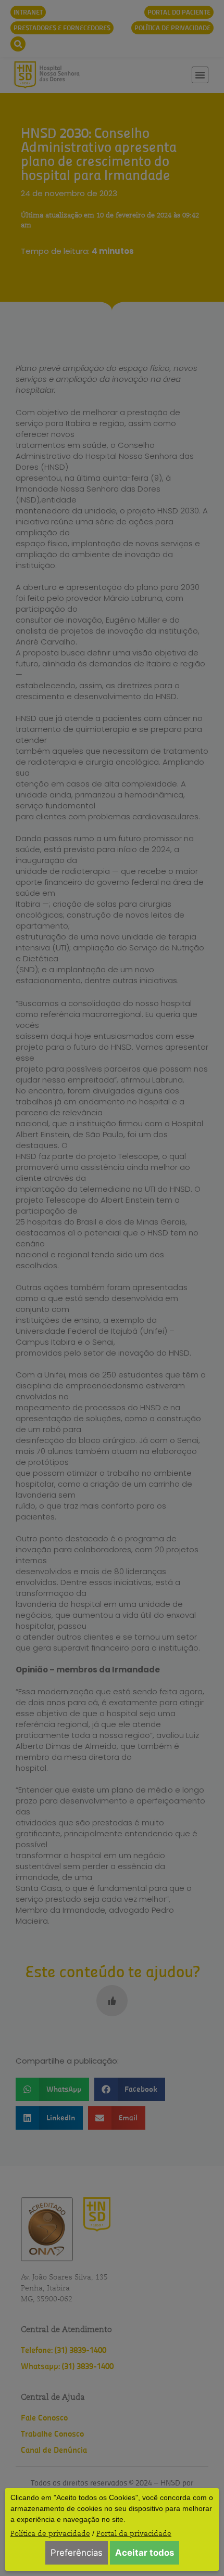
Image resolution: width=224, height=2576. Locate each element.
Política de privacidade (50, 2533)
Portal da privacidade (134, 2533)
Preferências (77, 2553)
